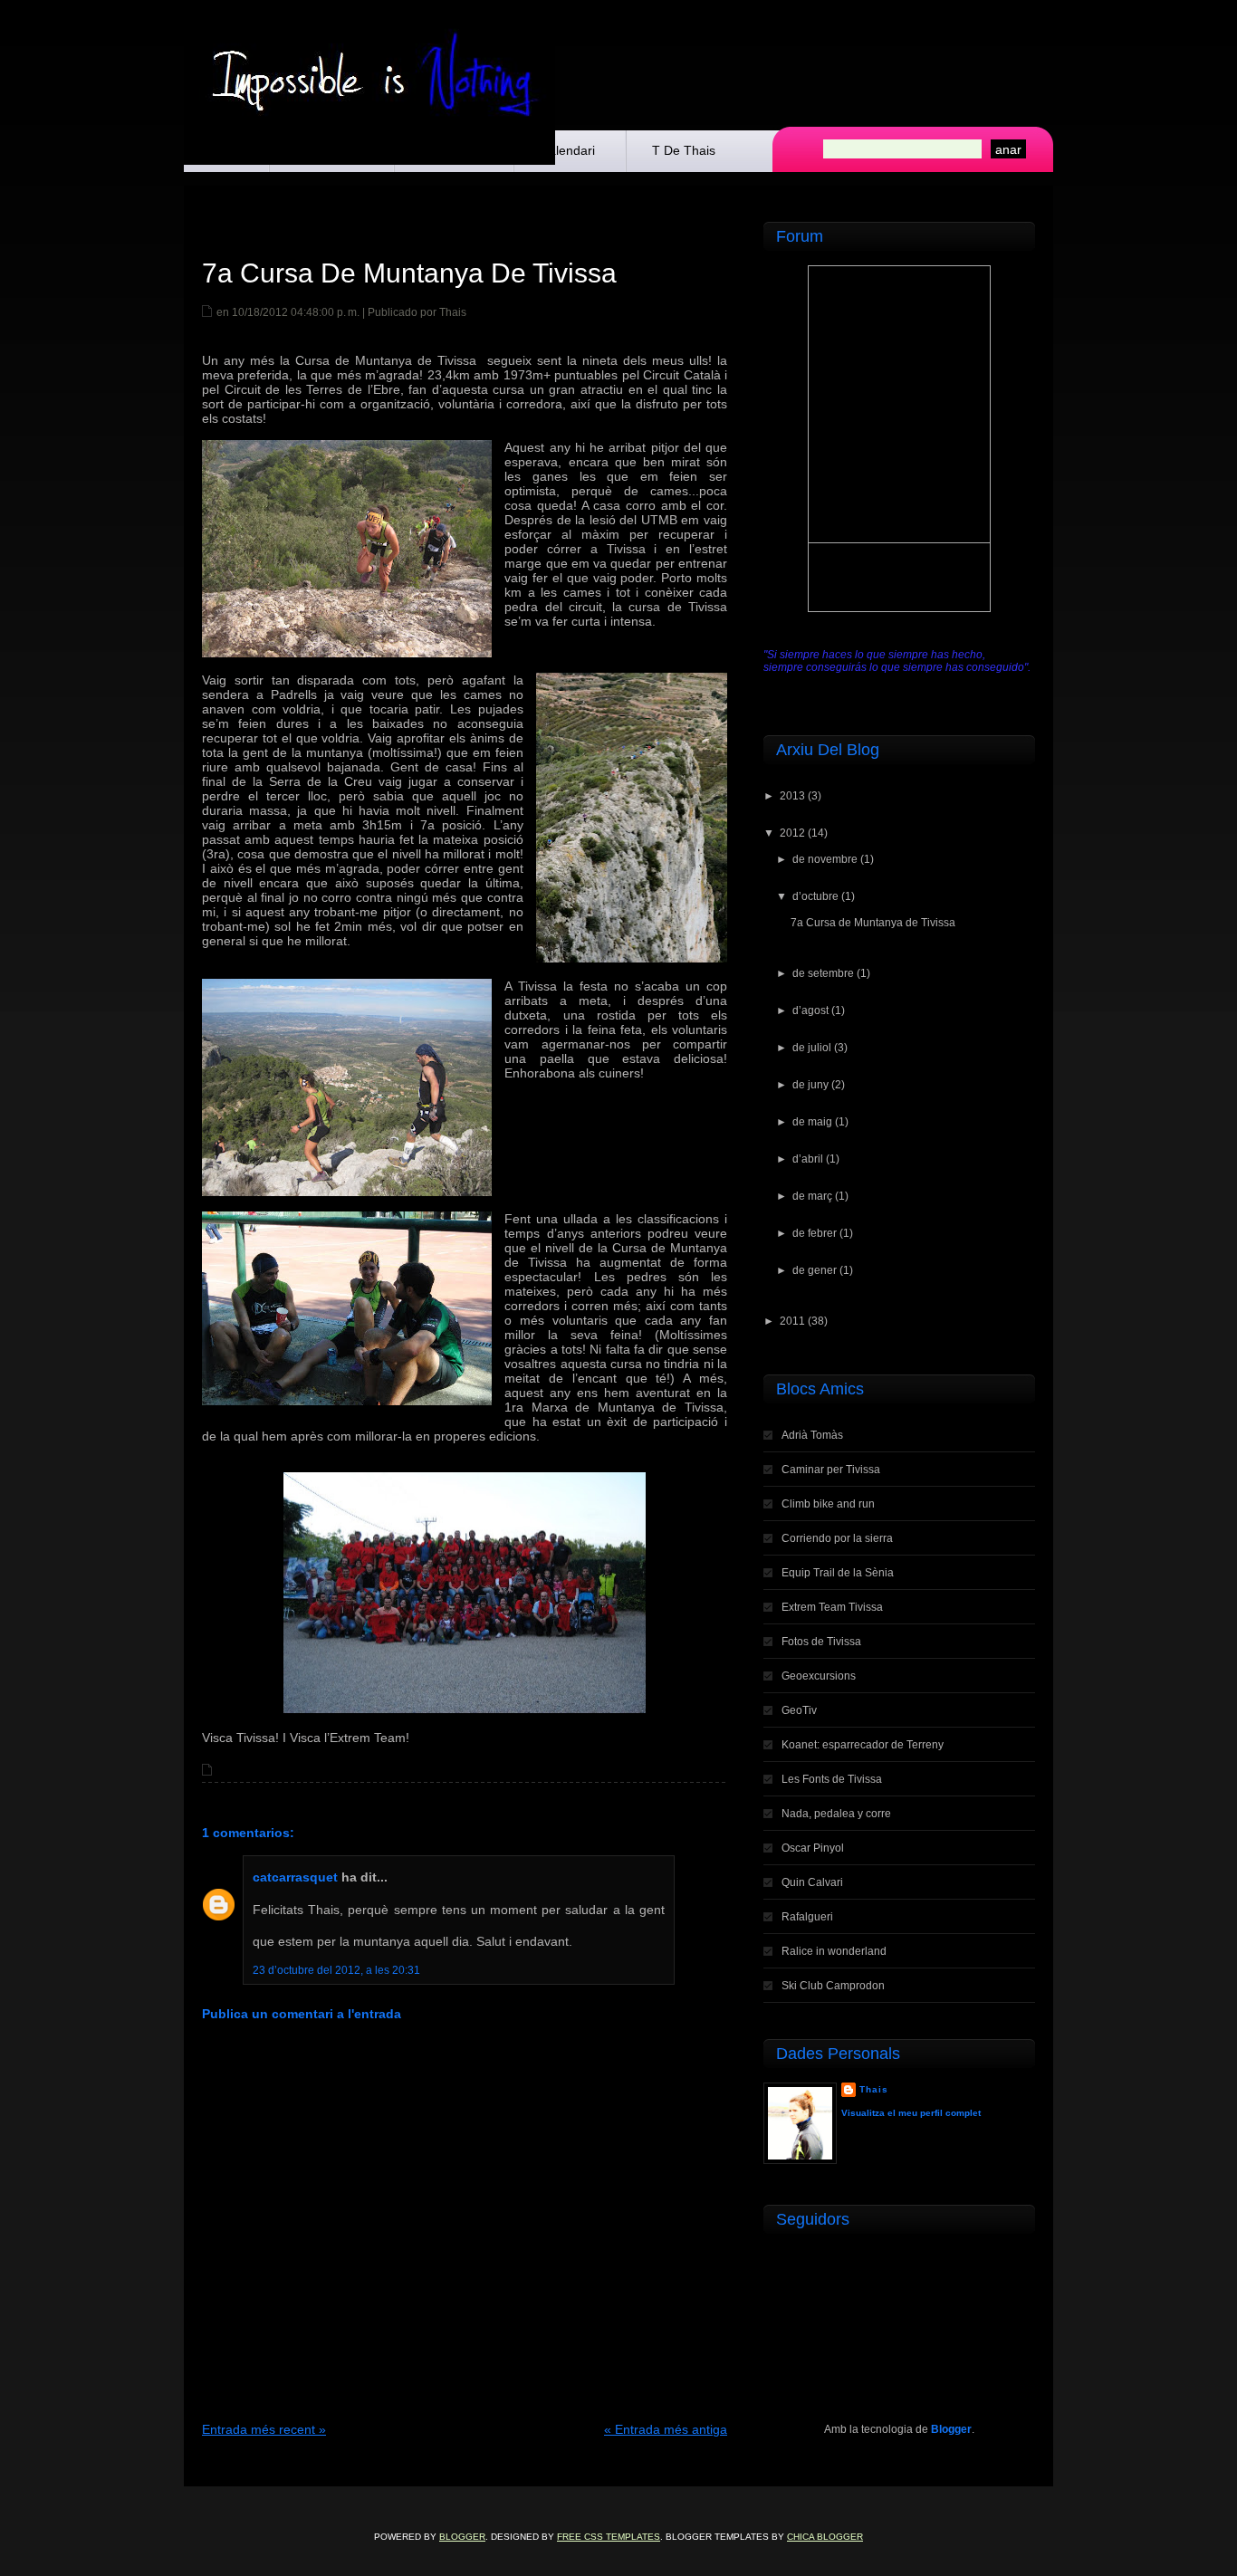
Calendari (567, 150)
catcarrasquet (295, 1877)
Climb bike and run (828, 1504)
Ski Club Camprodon (833, 1986)
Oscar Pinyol (813, 1848)
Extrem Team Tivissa (832, 1607)
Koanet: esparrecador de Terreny (863, 1745)
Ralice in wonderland (834, 1951)
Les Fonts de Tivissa (832, 1779)
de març (812, 1196)
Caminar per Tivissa (831, 1470)
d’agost (810, 1010)
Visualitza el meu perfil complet (911, 2113)
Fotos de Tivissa (821, 1642)
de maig (812, 1122)
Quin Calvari (812, 1882)
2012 (792, 833)
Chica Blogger (825, 2537)
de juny (810, 1085)
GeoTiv (799, 1710)
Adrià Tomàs (812, 1435)
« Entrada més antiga (666, 2429)
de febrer (815, 1233)
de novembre (825, 859)
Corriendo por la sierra (837, 1538)
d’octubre (815, 896)
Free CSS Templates (609, 2537)
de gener (815, 1270)
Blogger (951, 2429)
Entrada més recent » (264, 2429)
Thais (874, 2089)
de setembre (823, 973)
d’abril (808, 1159)
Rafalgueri (807, 1917)
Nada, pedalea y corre (836, 1814)
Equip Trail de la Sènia (838, 1573)
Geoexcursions (819, 1676)
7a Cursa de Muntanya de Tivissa (409, 273)
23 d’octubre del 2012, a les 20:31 (336, 1970)
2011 (792, 1321)
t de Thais (684, 150)
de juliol (812, 1048)
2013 (792, 796)
